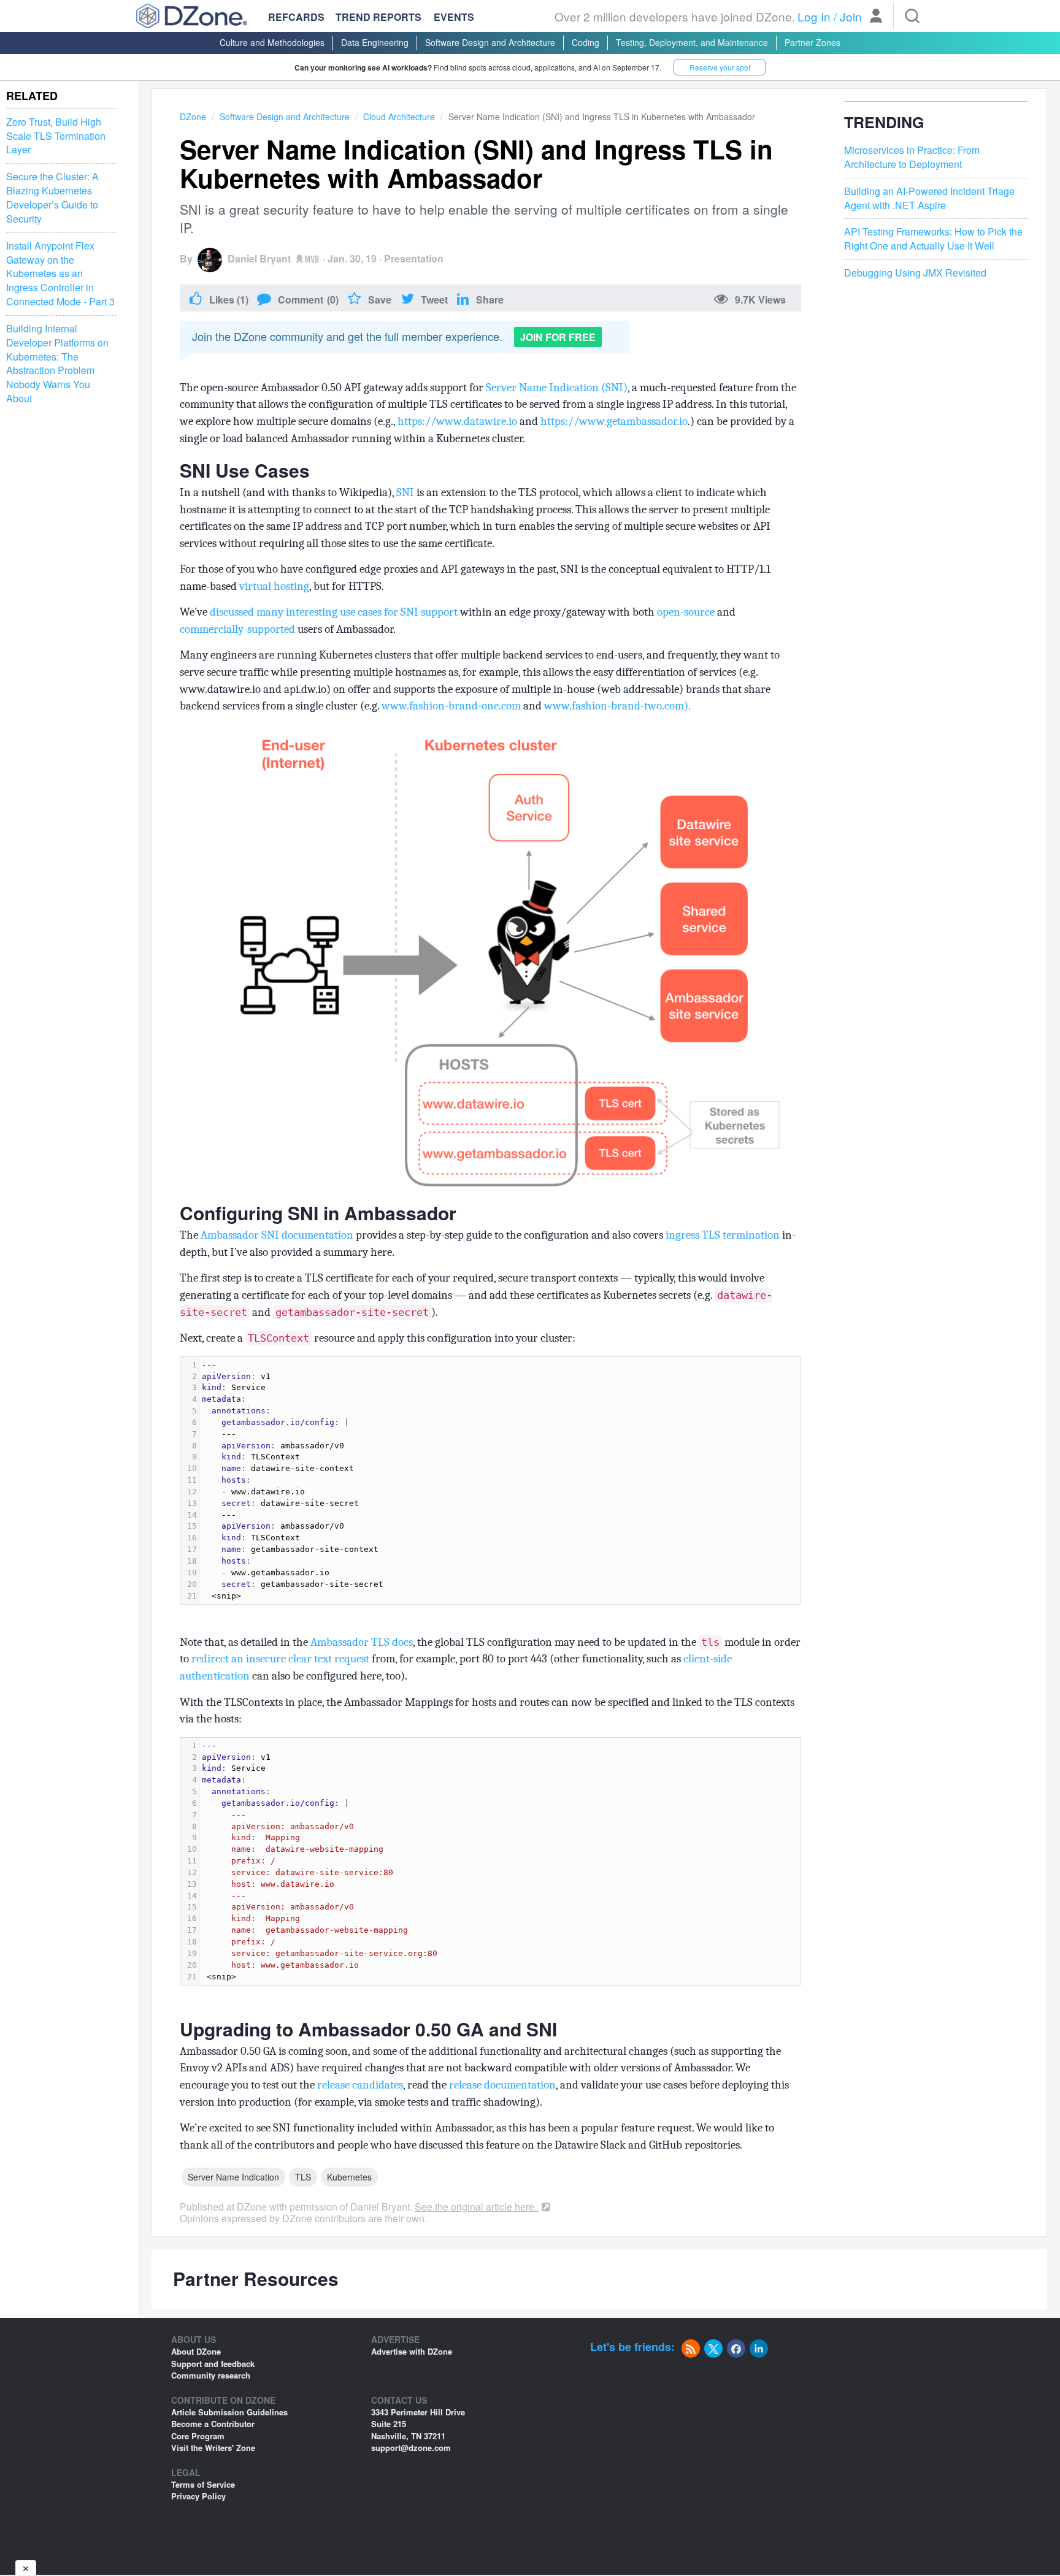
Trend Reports (378, 17)
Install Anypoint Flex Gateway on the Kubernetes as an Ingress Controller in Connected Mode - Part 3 (60, 274)
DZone (193, 117)
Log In (814, 16)
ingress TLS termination (723, 1235)
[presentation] (500, 1481)
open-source (686, 612)
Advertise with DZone (412, 2351)
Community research (211, 2375)
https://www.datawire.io (457, 421)
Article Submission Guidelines (229, 2412)
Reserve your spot (720, 67)
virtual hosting (274, 586)
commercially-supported (237, 629)
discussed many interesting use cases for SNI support (334, 612)
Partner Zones (812, 42)
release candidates (360, 2085)
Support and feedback (213, 2364)
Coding (586, 42)
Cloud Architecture (399, 117)
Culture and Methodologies (272, 42)
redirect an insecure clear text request (280, 1659)
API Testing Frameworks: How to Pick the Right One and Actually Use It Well (933, 239)
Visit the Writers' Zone (213, 2448)
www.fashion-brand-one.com (451, 706)
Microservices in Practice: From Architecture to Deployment (912, 157)
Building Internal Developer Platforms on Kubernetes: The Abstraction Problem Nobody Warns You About (57, 364)
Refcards (296, 17)
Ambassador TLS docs (362, 1642)
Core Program (198, 2436)
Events (454, 17)
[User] (876, 17)
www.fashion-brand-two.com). (617, 706)
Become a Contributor (213, 2424)
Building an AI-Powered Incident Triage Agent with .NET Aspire (929, 198)
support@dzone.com (411, 2448)
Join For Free (558, 337)
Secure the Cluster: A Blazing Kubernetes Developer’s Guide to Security (52, 198)
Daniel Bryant (259, 258)
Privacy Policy (198, 2496)
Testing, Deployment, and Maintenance (692, 42)
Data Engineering (375, 42)
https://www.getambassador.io (614, 421)
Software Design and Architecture (490, 42)
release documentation (502, 2085)
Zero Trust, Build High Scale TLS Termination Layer (56, 136)
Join (851, 16)
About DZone (196, 2351)
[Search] (912, 16)
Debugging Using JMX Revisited (915, 273)
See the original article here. (477, 2207)
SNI (405, 492)
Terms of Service (203, 2484)
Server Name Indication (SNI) (557, 388)
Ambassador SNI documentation (277, 1235)
